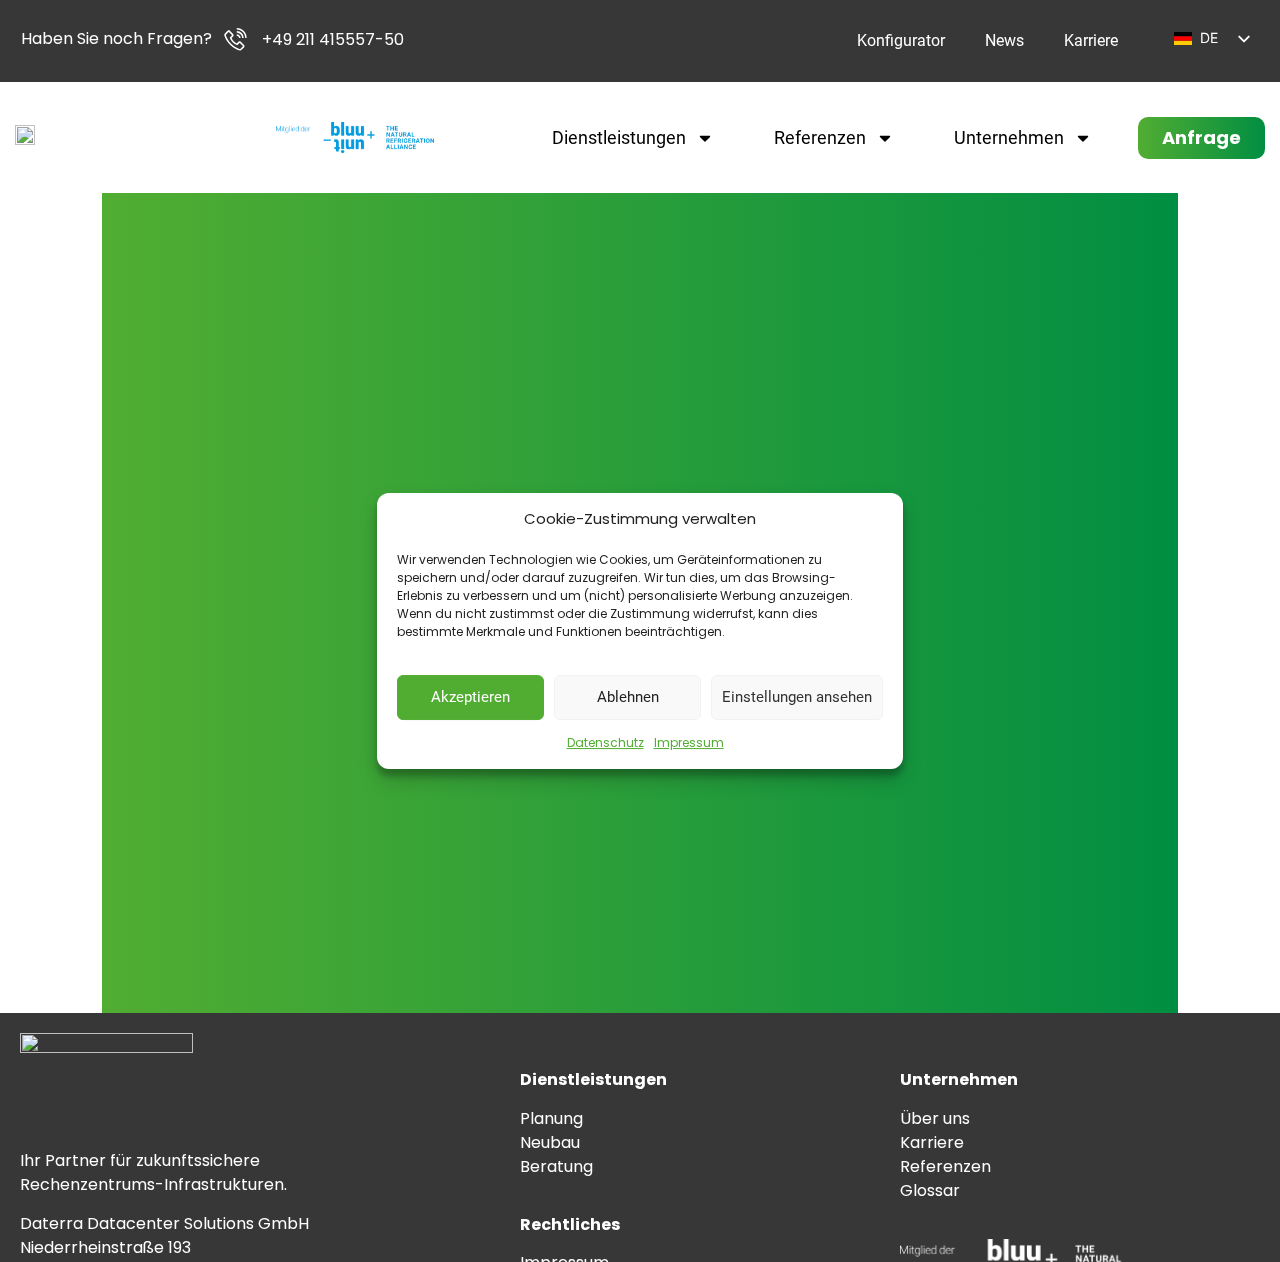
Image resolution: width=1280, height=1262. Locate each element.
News (1004, 40)
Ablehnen (628, 697)
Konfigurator (901, 40)
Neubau (550, 1142)
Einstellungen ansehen (797, 697)
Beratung (556, 1166)
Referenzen (820, 137)
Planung (551, 1118)
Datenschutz (605, 742)
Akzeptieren (470, 697)
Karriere (1091, 40)
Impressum (689, 742)
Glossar (930, 1190)
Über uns (935, 1118)
